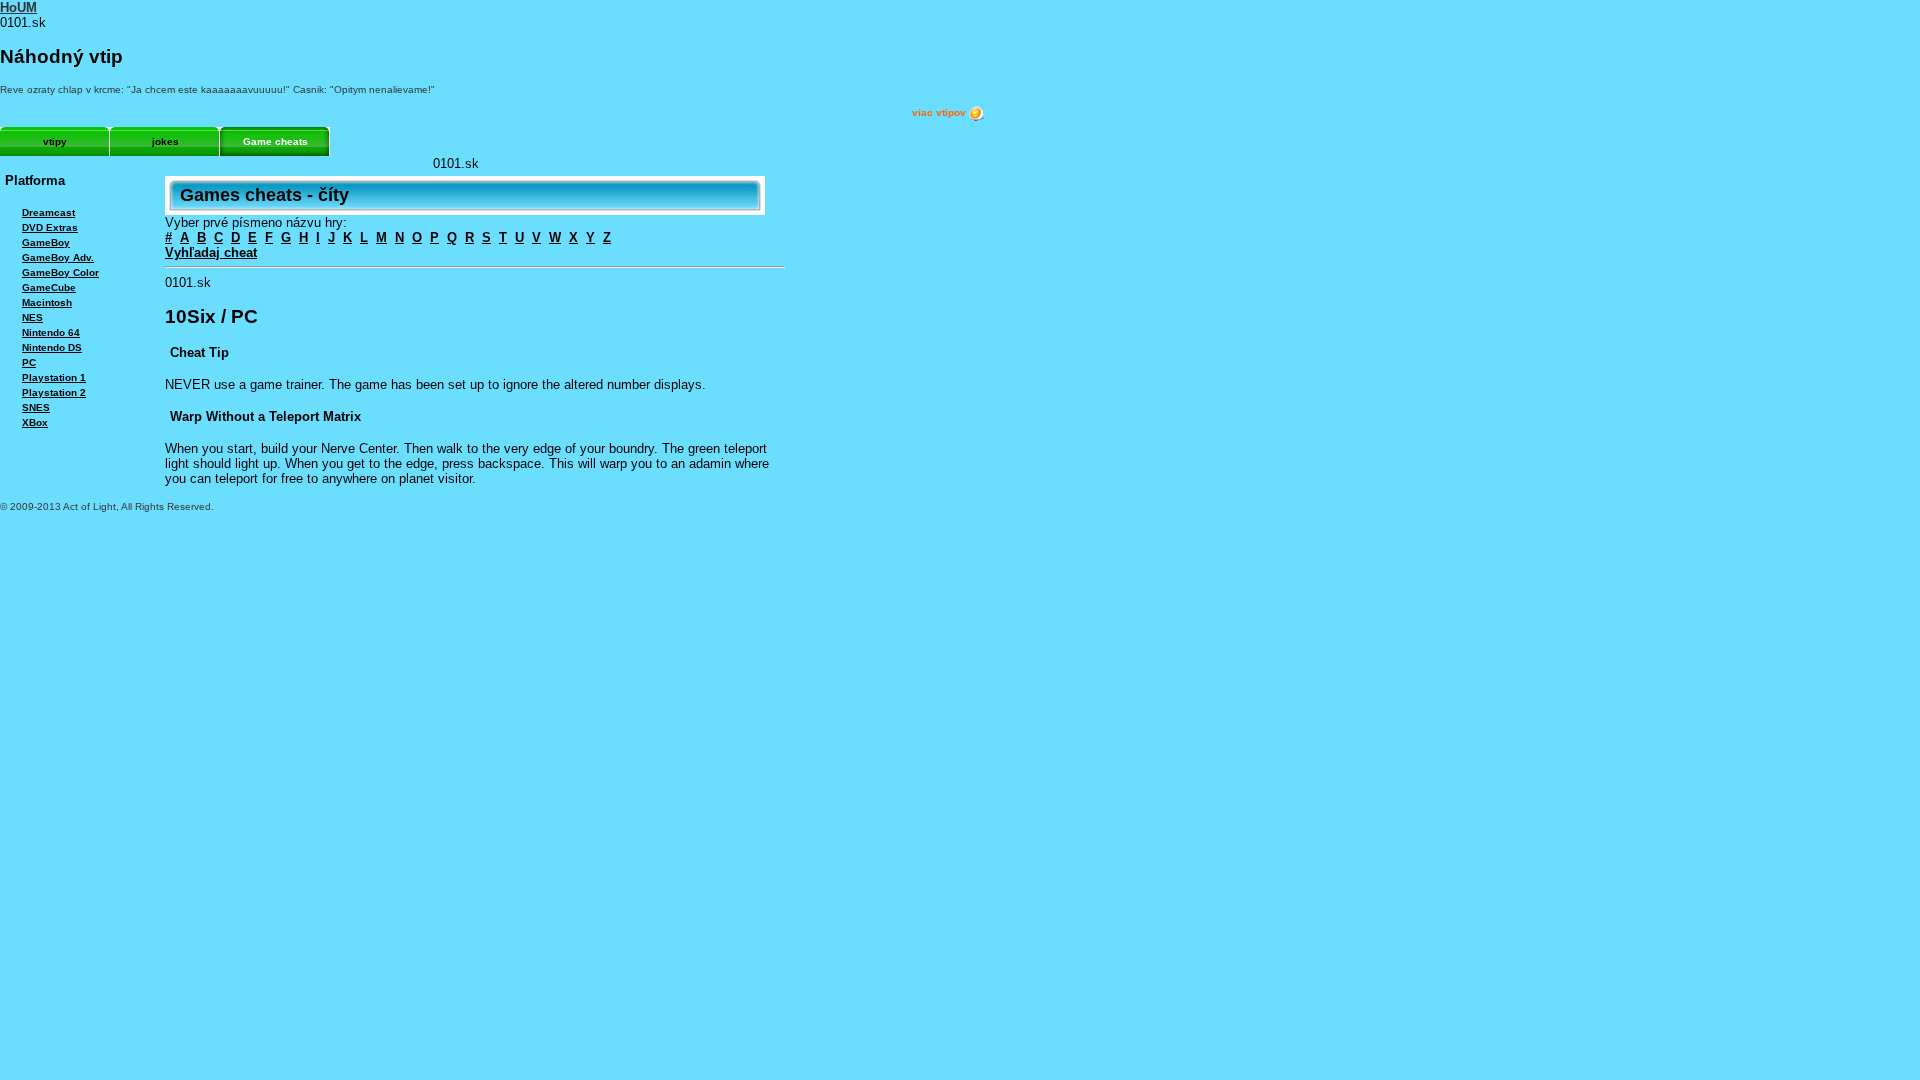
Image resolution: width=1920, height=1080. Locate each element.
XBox (35, 422)
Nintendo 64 (51, 332)
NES (32, 317)
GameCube (49, 287)
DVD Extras (50, 227)
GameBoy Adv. (58, 257)
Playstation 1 (54, 377)
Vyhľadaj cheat (211, 252)
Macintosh (47, 302)
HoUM (18, 7)
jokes (165, 141)
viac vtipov (940, 112)
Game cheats (275, 141)
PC (29, 362)
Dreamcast (48, 212)
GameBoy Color (60, 272)
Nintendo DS (52, 347)
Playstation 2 (54, 392)
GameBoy (46, 242)
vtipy (55, 141)
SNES (36, 407)
